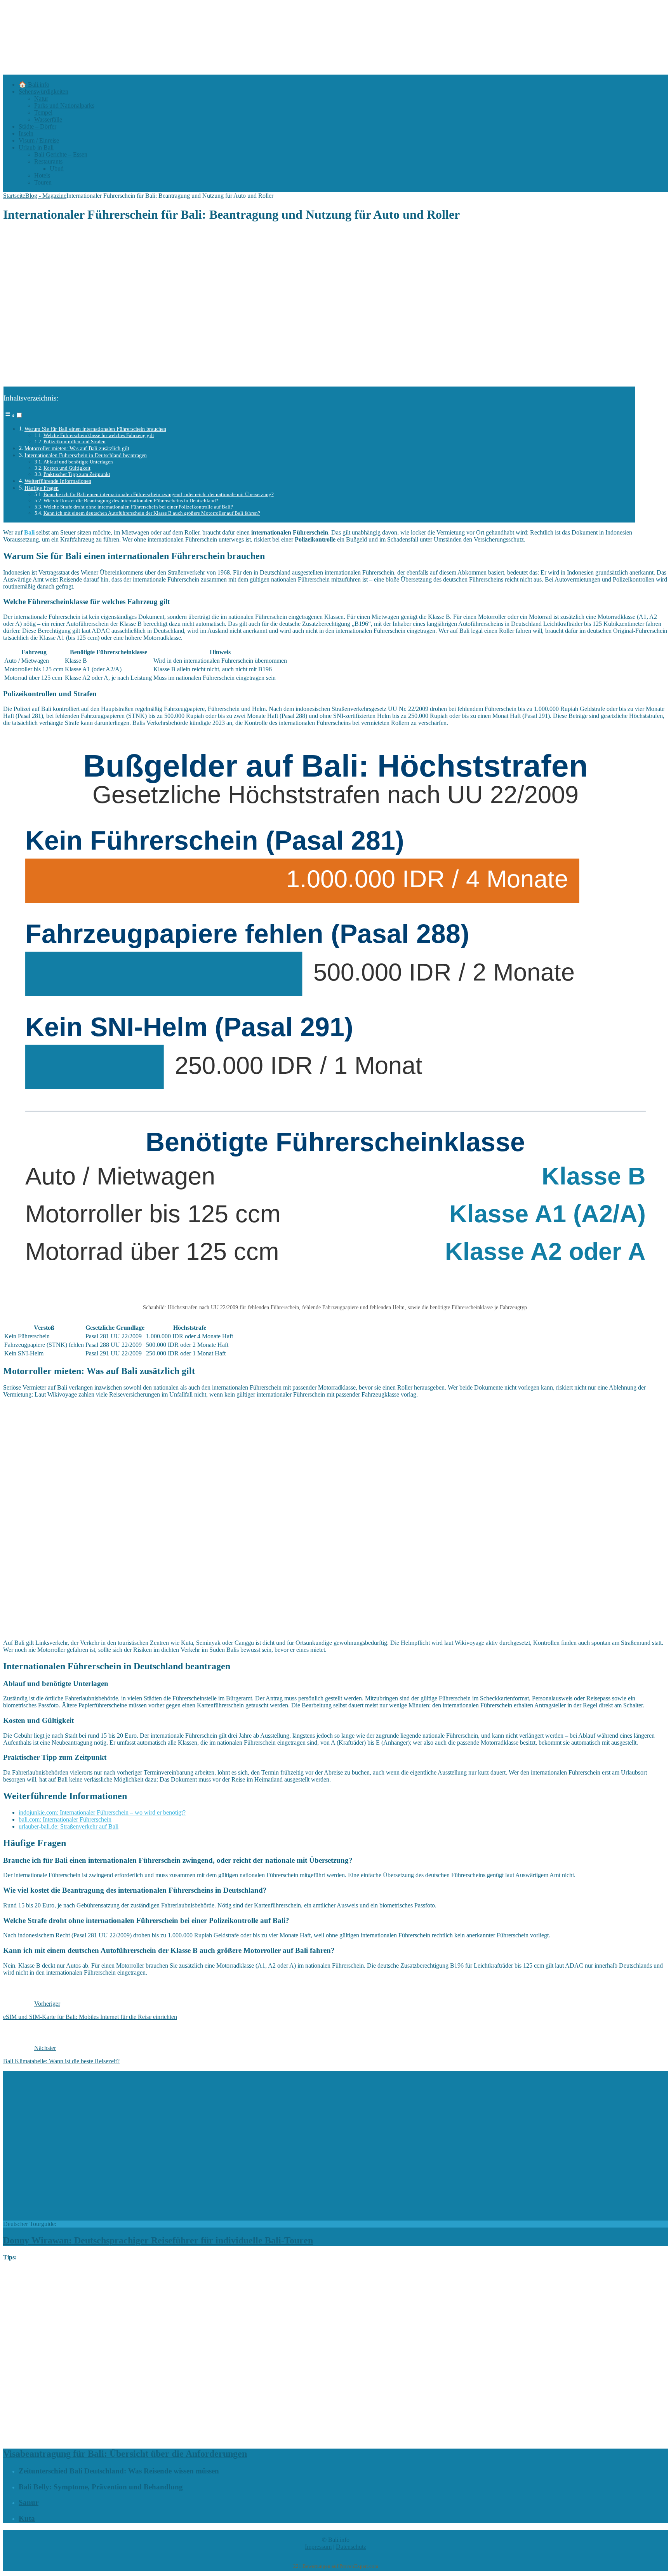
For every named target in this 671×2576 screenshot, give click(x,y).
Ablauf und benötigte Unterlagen (78, 462)
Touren (43, 182)
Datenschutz (351, 2547)
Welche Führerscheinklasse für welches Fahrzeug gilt (99, 435)
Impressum (318, 2547)
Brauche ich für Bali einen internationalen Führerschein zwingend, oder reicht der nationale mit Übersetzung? (159, 494)
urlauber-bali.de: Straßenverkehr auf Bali (69, 1826)
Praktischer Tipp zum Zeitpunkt (77, 474)
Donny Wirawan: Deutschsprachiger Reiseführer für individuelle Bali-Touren (158, 2240)
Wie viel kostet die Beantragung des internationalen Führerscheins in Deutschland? (131, 501)
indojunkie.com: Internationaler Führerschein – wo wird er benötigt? (102, 1812)
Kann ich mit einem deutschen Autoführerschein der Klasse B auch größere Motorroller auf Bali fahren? (152, 513)
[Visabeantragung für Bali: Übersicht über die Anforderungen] (202, 2437)
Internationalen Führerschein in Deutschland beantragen (86, 455)
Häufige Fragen (42, 488)
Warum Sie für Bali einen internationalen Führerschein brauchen (95, 429)
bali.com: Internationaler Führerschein (65, 1819)
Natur (41, 98)
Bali (29, 532)
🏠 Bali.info (34, 84)
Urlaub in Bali (36, 147)
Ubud (57, 168)
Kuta (27, 2518)
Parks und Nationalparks (64, 105)
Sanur (29, 2502)
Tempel (43, 112)
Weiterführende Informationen (58, 481)
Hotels (42, 175)
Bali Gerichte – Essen (61, 154)
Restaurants (48, 161)
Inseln (26, 133)
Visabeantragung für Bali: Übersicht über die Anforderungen (125, 2454)
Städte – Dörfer (37, 126)
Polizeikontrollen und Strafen (75, 442)
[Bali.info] (294, 71)
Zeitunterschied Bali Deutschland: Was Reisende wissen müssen (119, 2471)
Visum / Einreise (39, 140)
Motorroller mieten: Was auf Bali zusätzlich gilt (77, 448)
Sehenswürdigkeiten (43, 91)
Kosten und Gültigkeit (67, 468)
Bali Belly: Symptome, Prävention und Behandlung (101, 2487)
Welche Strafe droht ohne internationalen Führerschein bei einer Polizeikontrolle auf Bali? (138, 507)
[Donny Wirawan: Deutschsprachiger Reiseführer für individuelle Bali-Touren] (135, 2217)
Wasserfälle (48, 119)
